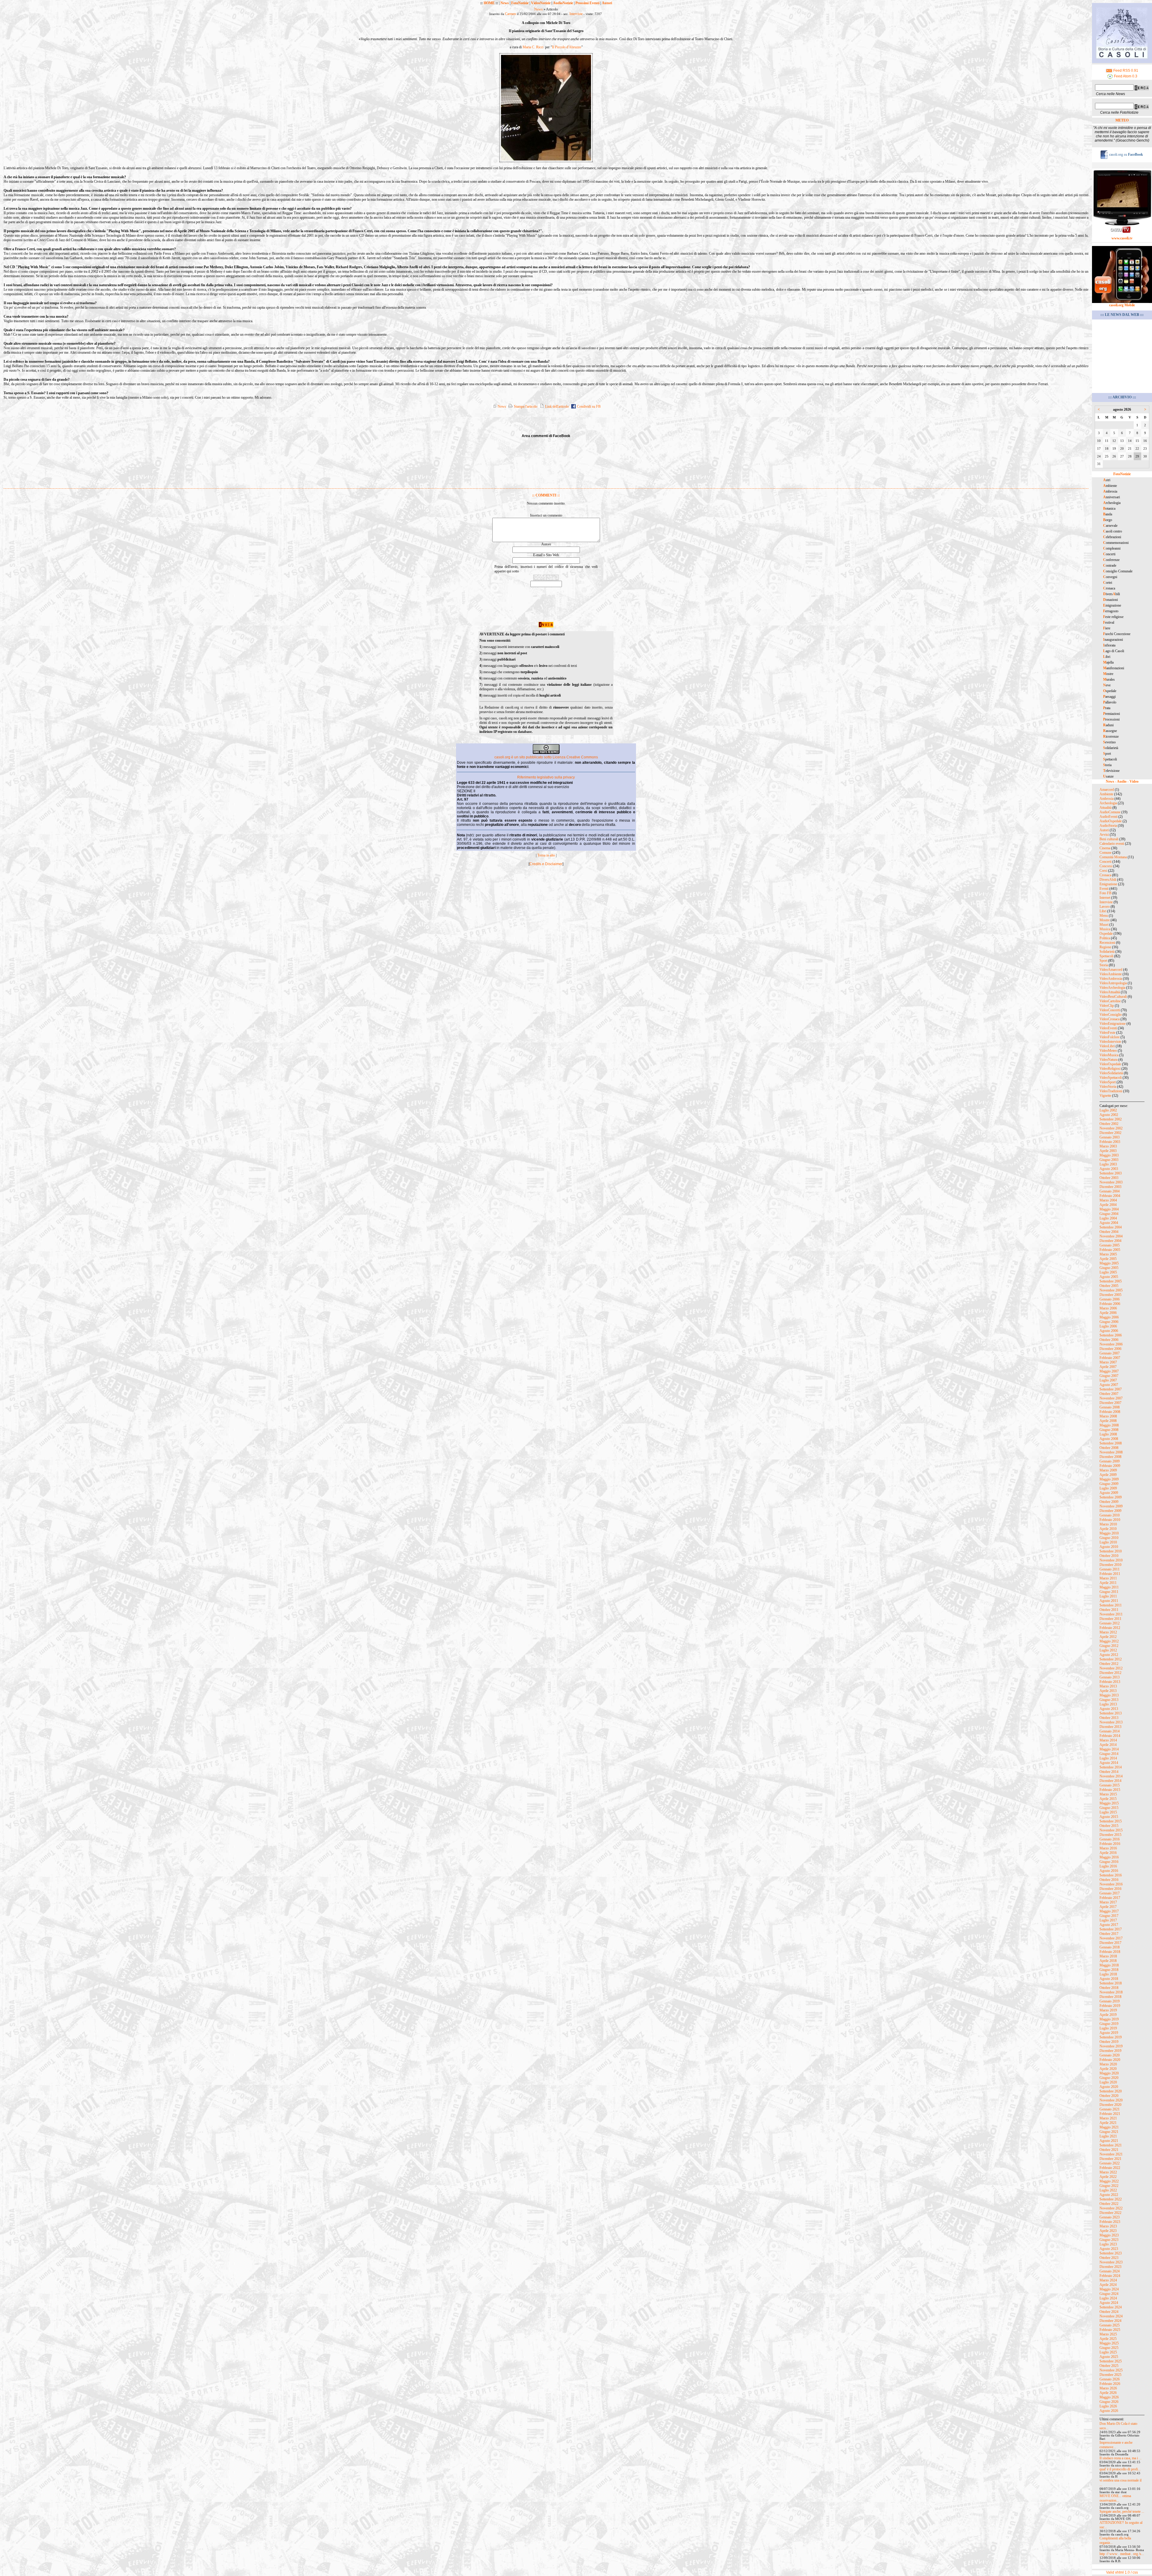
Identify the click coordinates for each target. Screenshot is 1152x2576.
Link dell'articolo (556, 406)
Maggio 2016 (1109, 1857)
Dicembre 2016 (1110, 1889)
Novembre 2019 (1111, 2046)
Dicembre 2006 (1110, 1349)
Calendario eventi (1112, 844)
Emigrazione (1108, 884)
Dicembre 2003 (1110, 1187)
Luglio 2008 (1108, 1434)
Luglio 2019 (1108, 2028)
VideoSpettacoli (1111, 1078)
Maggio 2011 (1109, 1587)
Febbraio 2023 (1110, 2222)
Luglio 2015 (1108, 1812)
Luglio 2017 (1108, 1920)
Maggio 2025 (1109, 2343)
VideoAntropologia (1113, 983)
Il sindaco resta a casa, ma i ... (1120, 2458)
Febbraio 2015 (1110, 1790)
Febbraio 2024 (1110, 2276)
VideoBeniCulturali (1113, 997)
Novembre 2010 (1111, 1560)
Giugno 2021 (1109, 2132)
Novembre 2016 (1111, 1884)
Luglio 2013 (1108, 1704)
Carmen (510, 14)
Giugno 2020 (1109, 2078)
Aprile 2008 (1108, 1421)
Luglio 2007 (1108, 1380)
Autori (607, 3)
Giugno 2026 (1109, 2402)
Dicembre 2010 (1110, 1565)
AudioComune (1110, 812)
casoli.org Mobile (1122, 305)
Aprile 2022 (1108, 2177)
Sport (1103, 961)
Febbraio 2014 (1110, 1736)
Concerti (1105, 862)
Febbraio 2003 (1110, 1142)
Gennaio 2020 (1110, 2055)
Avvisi (1104, 835)
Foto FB (1105, 893)
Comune (1105, 853)
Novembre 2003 (1111, 1182)
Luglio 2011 (1108, 1596)
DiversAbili (1108, 880)
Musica (1105, 929)
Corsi (1103, 871)
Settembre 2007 (1111, 1389)
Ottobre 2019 (1109, 2042)
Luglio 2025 (1108, 2352)
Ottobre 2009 (1109, 1502)
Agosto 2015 (1109, 1817)
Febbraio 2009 (1110, 1466)
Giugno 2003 (1109, 1160)
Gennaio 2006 (1110, 1299)
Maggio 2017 (1109, 1911)
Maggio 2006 (1109, 1317)
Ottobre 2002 (1109, 1124)
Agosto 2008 (1109, 1439)
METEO (1122, 120)
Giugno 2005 (1109, 1268)
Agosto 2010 (1109, 1547)
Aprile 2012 (1108, 1637)
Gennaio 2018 (1110, 1947)
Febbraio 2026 (1110, 2384)
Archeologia (1108, 803)
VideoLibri (1107, 1046)
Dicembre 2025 (1110, 2375)
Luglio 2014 (1108, 1758)
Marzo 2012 (1108, 1632)
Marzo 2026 (1108, 2388)
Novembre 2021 (1111, 2154)
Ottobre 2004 (1109, 1232)
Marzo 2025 (1108, 2334)
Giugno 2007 (1109, 1376)
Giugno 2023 (1109, 2240)
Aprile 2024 (1108, 2285)
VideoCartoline (1110, 1001)
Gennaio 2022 (1110, 2163)
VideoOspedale (1110, 1064)
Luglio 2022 (1108, 2190)
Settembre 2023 (1111, 2253)
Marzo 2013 (1108, 1686)
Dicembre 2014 (1110, 1781)
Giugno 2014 (1109, 1754)
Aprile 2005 (1108, 1259)
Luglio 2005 (1108, 1272)
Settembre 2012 (1111, 1659)
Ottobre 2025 (1109, 2366)
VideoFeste (1107, 1033)
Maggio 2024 (1109, 2289)
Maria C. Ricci (533, 47)
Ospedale (1106, 934)
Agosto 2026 (1109, 2411)
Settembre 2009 (1111, 1497)
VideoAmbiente (1111, 974)
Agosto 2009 (1109, 1493)
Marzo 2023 (1108, 2226)
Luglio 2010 (1108, 1542)
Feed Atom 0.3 (1125, 76)
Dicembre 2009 (1110, 1511)
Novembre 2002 (1111, 1128)
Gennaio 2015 (1110, 1785)
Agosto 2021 (1109, 2141)
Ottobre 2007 (1109, 1394)
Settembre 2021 (1111, 2145)
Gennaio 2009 (1110, 1461)
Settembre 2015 (1111, 1821)
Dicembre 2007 (1110, 1403)
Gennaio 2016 (1110, 1839)
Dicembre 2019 (1110, 2051)
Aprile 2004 (1108, 1205)
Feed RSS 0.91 (1125, 70)
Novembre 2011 (1111, 1614)
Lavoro (1105, 907)
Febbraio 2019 (1110, 2006)
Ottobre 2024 (1109, 2312)
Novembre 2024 (1111, 2316)
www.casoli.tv (1122, 238)
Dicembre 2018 (1110, 1997)
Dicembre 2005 (1110, 1295)
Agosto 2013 (1109, 1709)
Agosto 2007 (1109, 1385)
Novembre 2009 (1111, 1506)
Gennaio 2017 (1110, 1893)
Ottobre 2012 (1109, 1664)
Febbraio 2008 (1110, 1412)
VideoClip (1107, 1006)
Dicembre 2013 (1110, 1727)
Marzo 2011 (1108, 1578)
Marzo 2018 (1108, 1956)
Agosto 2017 (1109, 1925)
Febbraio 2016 (1110, 1844)
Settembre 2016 (1111, 1875)
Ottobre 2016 (1109, 1880)
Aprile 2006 (1108, 1313)
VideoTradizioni (1111, 1091)
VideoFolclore (1110, 1037)
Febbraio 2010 (1110, 1520)
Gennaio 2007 (1110, 1353)
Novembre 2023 (1111, 2262)
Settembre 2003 (1111, 1173)
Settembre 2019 (1111, 2037)
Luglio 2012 (1108, 1650)
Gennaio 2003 (1110, 1137)
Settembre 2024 (1111, 2307)
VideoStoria (1108, 1087)
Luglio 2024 (1108, 2298)
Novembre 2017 (1111, 1938)
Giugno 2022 (1109, 2186)
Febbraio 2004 (1110, 1196)
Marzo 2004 (1108, 1200)
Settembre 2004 (1111, 1227)
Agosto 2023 (1109, 2249)
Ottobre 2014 (1109, 1772)
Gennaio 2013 (1110, 1677)
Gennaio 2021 (1110, 2109)
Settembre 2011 (1111, 1605)
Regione (1105, 947)
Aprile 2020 (1108, 2069)
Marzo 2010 (1108, 1524)
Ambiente (1106, 794)
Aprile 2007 (1108, 1367)
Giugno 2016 (1109, 1862)
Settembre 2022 (1111, 2199)
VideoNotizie (541, 3)
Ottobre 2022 (1109, 2204)
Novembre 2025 (1111, 2370)
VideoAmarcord (1111, 970)
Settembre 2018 (1111, 1983)
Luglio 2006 (1108, 1326)
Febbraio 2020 (1110, 2060)
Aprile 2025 (1108, 2339)
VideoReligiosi (1110, 1069)
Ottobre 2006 (1109, 1340)
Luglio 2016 (1108, 1866)
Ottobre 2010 (1109, 1556)
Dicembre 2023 (1110, 2267)
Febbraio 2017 (1110, 1898)
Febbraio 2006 (1110, 1304)
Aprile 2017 (1108, 1907)
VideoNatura (1108, 1060)
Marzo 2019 (1108, 2010)
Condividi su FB (588, 406)
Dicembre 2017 (1110, 1943)
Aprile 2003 (1108, 1151)
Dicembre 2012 (1110, 1673)
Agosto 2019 (1109, 2033)
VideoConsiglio (1111, 1015)
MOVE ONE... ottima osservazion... (1115, 2498)
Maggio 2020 (1109, 2073)
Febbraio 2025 (1110, 2330)
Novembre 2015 (1111, 1830)
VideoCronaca (1110, 1019)
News (505, 3)
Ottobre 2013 (1109, 1718)
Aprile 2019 (1108, 2015)
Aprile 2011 (1108, 1583)
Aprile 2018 (1108, 1961)
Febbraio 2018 (1110, 1952)
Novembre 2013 (1111, 1722)
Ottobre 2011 (1109, 1610)
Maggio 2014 (1109, 1749)
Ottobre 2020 (1109, 2096)
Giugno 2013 (1109, 1700)
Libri (1103, 911)
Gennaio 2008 (1110, 1407)
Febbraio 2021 (1110, 2114)
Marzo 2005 (1108, 1254)
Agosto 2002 (1109, 1115)
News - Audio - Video (1122, 781)
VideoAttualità (1110, 992)
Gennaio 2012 (1110, 1623)
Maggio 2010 (1109, 1533)
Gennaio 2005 (1110, 1245)
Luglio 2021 (1108, 2136)
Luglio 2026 (1108, 2406)
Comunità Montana (1113, 857)
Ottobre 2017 (1109, 1934)
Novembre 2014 (1111, 1776)
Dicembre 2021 (1110, 2159)
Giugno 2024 (1109, 2294)
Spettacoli (1106, 956)
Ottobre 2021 (1109, 2150)
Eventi (1104, 889)
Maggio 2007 (1109, 1371)
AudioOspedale (1111, 821)
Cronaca (1105, 875)
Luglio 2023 (1108, 2244)
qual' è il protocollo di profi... (1120, 2469)
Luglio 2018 (1108, 1974)
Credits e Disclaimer (546, 864)
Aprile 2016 (1108, 1853)
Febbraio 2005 (1110, 1250)
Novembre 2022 (1111, 2208)
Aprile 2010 (1108, 1529)
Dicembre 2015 (1110, 1835)
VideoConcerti (1110, 1010)
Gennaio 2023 (1110, 2217)
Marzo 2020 (1108, 2064)
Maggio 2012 (1109, 1641)
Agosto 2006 (1109, 1331)
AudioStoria (1108, 826)
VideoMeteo (1108, 1051)
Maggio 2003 (1109, 1155)
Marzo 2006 (1108, 1308)
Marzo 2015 (1108, 1794)
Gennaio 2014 (1110, 1731)
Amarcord (1107, 790)
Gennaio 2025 (1110, 2325)
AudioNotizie (563, 3)
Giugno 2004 (1109, 1214)
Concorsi (1106, 866)
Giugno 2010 (1109, 1538)
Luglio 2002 (1108, 1110)
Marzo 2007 (1108, 1362)
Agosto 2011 (1109, 1601)
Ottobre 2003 (1109, 1178)
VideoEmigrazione (1113, 1024)
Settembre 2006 (1111, 1335)
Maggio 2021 (1109, 2127)
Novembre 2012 (1111, 1668)
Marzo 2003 (1108, 1146)
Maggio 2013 (1109, 1695)
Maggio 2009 (1109, 1479)
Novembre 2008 (1111, 1452)
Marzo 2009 (1108, 1470)
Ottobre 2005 (1109, 1286)
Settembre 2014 (1111, 1767)
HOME (489, 3)
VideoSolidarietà (1111, 1073)
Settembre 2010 (1111, 1551)
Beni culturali (1109, 839)
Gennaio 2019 (1110, 2001)
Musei (1104, 925)
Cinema (1105, 848)
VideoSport (1108, 1082)
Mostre (1105, 920)
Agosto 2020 (1109, 2087)
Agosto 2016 (1109, 1871)
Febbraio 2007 (1110, 1358)
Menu (1104, 916)
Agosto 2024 (1109, 2303)
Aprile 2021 (1108, 2123)
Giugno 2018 (1109, 1970)
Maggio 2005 (1109, 1263)
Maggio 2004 (1109, 1209)
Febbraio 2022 (1110, 2168)
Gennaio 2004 (1110, 1191)
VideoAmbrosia (1111, 979)
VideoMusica (1109, 1055)
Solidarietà (1107, 952)
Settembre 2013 (1111, 1713)
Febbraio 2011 (1110, 1574)
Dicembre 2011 (1110, 1619)
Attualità (1105, 808)
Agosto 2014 (1109, 1763)
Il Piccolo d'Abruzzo (567, 47)
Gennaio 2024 (1110, 2271)
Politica (1105, 938)
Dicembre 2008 (1110, 1457)
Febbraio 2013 (1110, 1682)
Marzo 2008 (1108, 1416)
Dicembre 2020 (1110, 2105)
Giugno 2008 (1109, 1430)
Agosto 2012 (1109, 1655)
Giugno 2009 (1109, 1484)
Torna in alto (546, 855)
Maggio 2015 (1109, 1803)
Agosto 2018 (1109, 1979)
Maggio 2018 (1109, 1965)
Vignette (1105, 1096)
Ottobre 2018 (1109, 1988)
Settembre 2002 (1111, 1119)
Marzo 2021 (1108, 2118)
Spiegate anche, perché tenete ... (1122, 2512)
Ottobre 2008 (1109, 1448)
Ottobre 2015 (1109, 1826)
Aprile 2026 (1108, 2393)
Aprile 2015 (1108, 1799)
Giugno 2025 (1109, 2348)
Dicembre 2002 (1110, 1133)
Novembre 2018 (1111, 1992)
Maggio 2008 (1109, 1425)
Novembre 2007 (1111, 1398)
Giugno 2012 (1109, 1646)
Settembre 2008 (1111, 1443)
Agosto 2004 (1109, 1223)
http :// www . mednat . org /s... (1122, 2554)
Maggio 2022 (1109, 2181)
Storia (1104, 965)
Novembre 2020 (1111, 2100)
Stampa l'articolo (525, 406)
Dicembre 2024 (1110, 2321)
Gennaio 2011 (1110, 1569)
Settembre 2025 (1111, 2361)
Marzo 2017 (1108, 1902)
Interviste (576, 14)
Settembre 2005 (1111, 1281)
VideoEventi (1108, 1028)
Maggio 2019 (1109, 2019)
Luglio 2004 (1108, 1218)
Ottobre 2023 (1109, 2258)
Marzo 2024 (1108, 2280)
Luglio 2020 (1108, 2082)
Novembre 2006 (1111, 1344)
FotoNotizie (520, 3)
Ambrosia (1107, 799)
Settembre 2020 (1111, 2091)
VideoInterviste (1110, 1042)
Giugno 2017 (1109, 1916)
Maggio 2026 (1109, 2397)
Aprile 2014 (1108, 1745)
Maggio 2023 (1109, 2235)
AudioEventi (1108, 817)
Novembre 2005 (1111, 1290)
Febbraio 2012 (1110, 1628)
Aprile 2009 (1108, 1475)
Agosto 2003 (1109, 1169)
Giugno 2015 (1109, 1808)
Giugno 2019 (1109, 2024)
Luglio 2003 (1108, 1164)
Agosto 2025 (1109, 2357)
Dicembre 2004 (1110, 1241)
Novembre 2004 (1111, 1236)
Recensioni (1107, 943)
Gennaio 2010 (1110, 1515)
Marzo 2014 (1108, 1740)
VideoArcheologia (1112, 988)
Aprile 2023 (1108, 2231)
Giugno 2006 (1109, 1322)
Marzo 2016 (1108, 1848)
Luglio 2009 (1108, 1488)
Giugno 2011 (1109, 1592)
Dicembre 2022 (1110, 2213)
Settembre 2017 (1111, 1929)
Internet (1105, 898)
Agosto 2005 (1109, 1277)
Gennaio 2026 (1110, 2379)
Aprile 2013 (1108, 1691)
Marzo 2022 (1108, 2172)
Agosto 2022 (1109, 2195)
